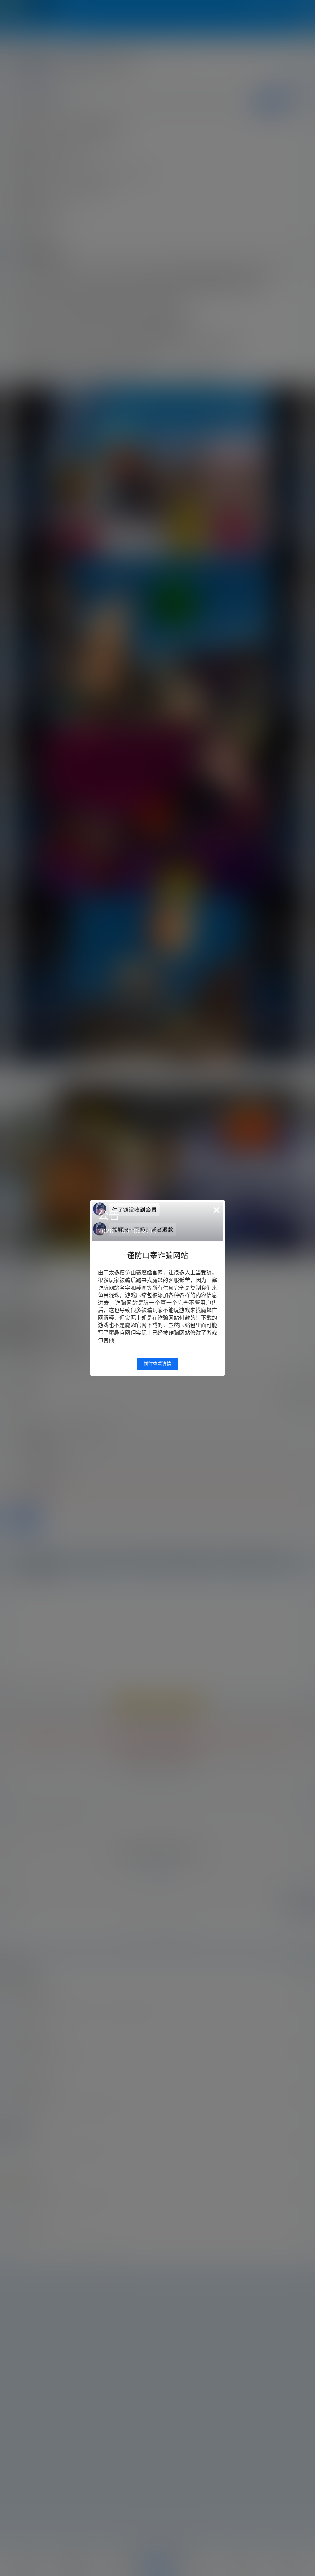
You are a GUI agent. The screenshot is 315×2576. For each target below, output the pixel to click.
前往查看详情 (157, 1364)
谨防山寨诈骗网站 (157, 1256)
